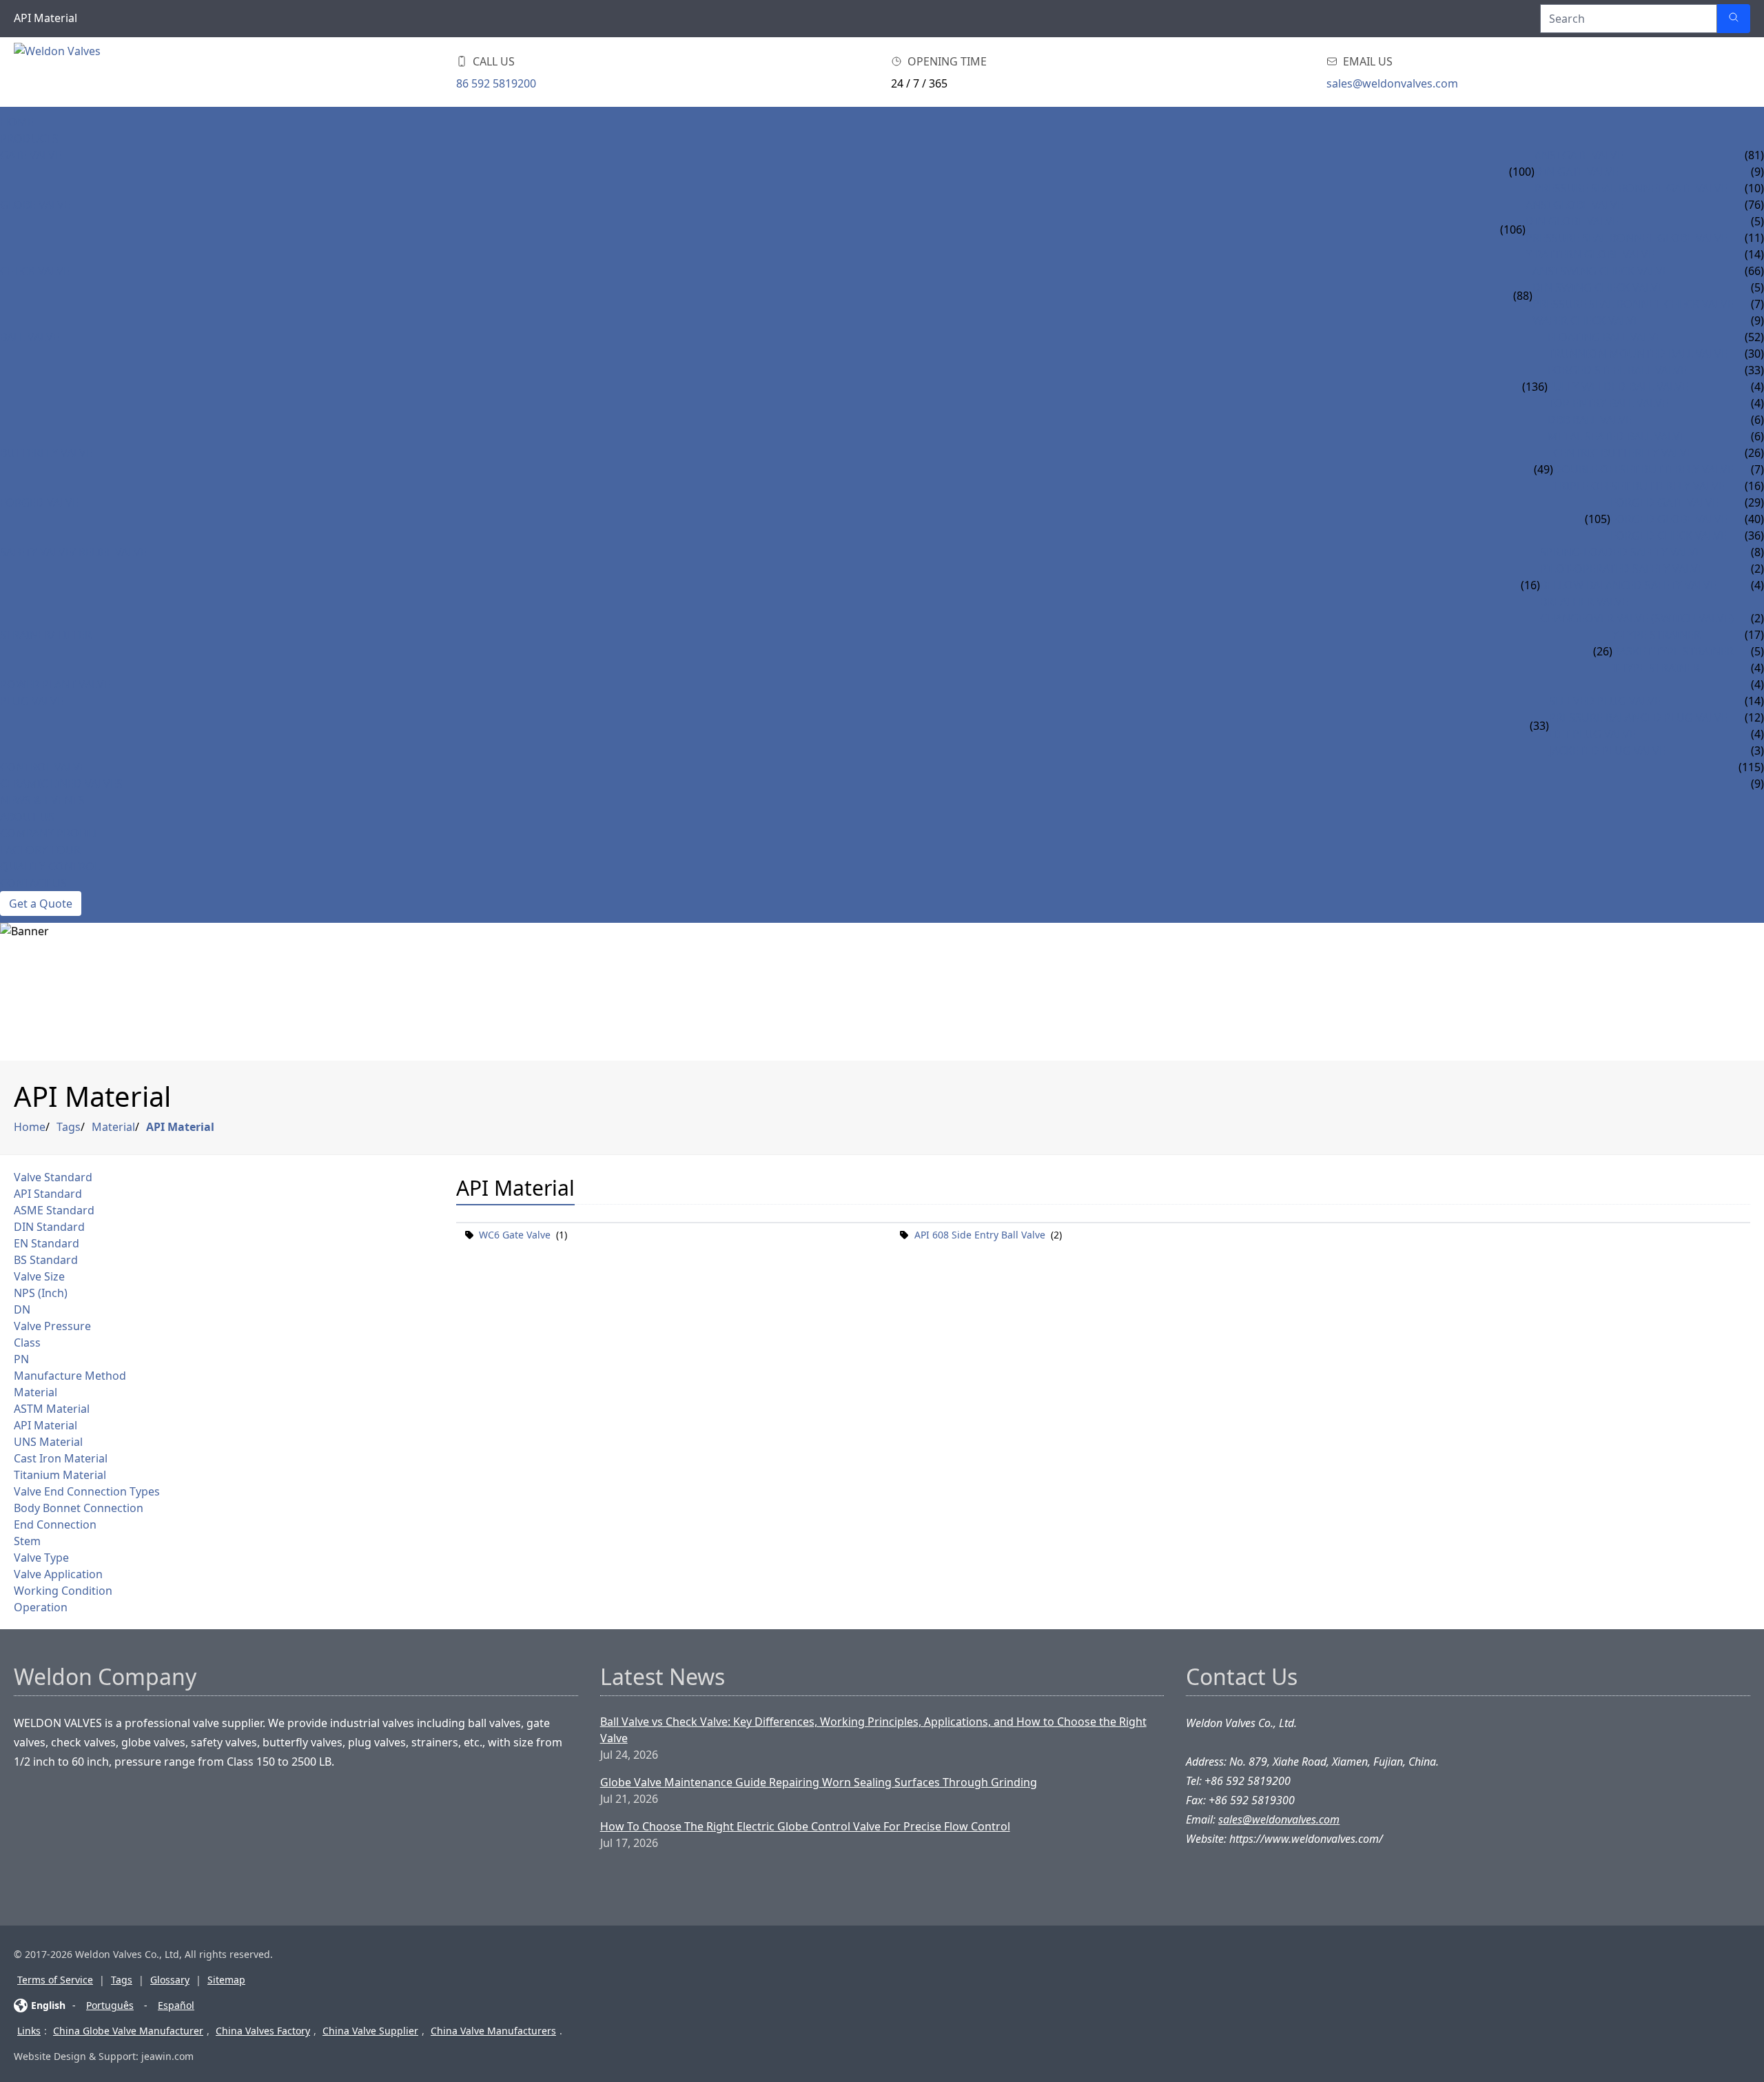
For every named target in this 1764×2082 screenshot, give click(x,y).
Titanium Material (60, 1475)
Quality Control (50, 866)
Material (113, 1127)
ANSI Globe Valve (1575, 205)
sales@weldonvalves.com (1392, 83)
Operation (41, 1607)
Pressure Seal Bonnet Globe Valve (1627, 238)
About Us (27, 817)
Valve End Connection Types (87, 1491)
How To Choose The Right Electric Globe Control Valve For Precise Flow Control (805, 1826)
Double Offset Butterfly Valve (1643, 469)
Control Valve (43, 767)
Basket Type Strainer (1673, 651)
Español (176, 2005)
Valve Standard (53, 1177)
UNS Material (48, 1442)
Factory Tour (40, 850)
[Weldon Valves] (124, 72)
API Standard (48, 1194)
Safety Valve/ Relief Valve (73, 552)
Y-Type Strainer (1657, 635)
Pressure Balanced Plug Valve (1638, 717)
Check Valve (35, 271)
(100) (1522, 172)
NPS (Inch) (41, 1293)
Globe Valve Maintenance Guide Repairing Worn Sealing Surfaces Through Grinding (819, 1782)
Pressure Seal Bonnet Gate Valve (1631, 188)
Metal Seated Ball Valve (1617, 436)
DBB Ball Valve (1590, 420)
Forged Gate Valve (1664, 502)
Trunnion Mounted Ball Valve (1638, 354)
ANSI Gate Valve (1579, 155)
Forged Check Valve (1669, 535)
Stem (27, 1541)
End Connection (55, 1524)
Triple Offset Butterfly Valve (1639, 486)
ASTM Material (52, 1409)
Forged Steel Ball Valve (1617, 370)
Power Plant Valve (55, 684)
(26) (1603, 651)
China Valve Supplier (370, 2031)
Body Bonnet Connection (79, 1508)
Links (29, 2031)
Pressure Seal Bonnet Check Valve (1633, 304)
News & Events (42, 800)
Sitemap (226, 1980)
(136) (1535, 387)
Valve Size (39, 1276)
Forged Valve (39, 502)
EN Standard (47, 1243)
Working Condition (63, 1591)
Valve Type (41, 1558)
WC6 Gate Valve (515, 1235)
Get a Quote (41, 904)
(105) (1598, 519)
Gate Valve (31, 155)
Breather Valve (1584, 602)
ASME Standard (54, 1210)
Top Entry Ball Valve (1608, 403)
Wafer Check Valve (1586, 320)
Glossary (170, 1980)
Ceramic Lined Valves (61, 784)
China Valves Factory (263, 2031)
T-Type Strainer (1656, 668)
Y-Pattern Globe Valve (1590, 254)
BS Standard (46, 1260)
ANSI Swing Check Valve (1601, 271)
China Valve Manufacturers (493, 2031)
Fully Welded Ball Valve (1618, 387)
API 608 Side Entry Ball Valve (980, 1235)
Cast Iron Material (61, 1458)
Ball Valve (30, 337)
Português (110, 2005)
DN (22, 1309)
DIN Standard (49, 1227)
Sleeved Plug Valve (1605, 701)
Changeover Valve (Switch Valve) (1637, 618)
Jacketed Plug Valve (1607, 751)
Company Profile (50, 833)
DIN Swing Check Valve (1598, 287)
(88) (1523, 296)
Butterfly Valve (46, 453)
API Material (180, 1127)
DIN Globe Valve (1572, 221)
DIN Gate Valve (1577, 172)
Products (29, 139)
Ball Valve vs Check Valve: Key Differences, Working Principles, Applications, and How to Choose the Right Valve (873, 1730)
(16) (1530, 585)
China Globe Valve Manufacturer (128, 2031)
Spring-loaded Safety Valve (1621, 552)
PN (21, 1359)
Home (17, 122)
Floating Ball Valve (1605, 337)
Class (27, 1343)
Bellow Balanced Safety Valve (1628, 585)
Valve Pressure (52, 1326)
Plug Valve (32, 701)
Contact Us (33, 883)
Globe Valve (35, 205)
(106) (1513, 229)
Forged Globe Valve (1669, 519)
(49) (1543, 469)
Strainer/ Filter (46, 635)
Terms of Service (55, 1980)
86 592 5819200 (496, 83)
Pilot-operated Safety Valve (1622, 569)
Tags (69, 1127)
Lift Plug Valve (1592, 734)
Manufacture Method (70, 1376)
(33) (1539, 726)
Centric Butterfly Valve (1623, 453)
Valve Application (58, 1574)
